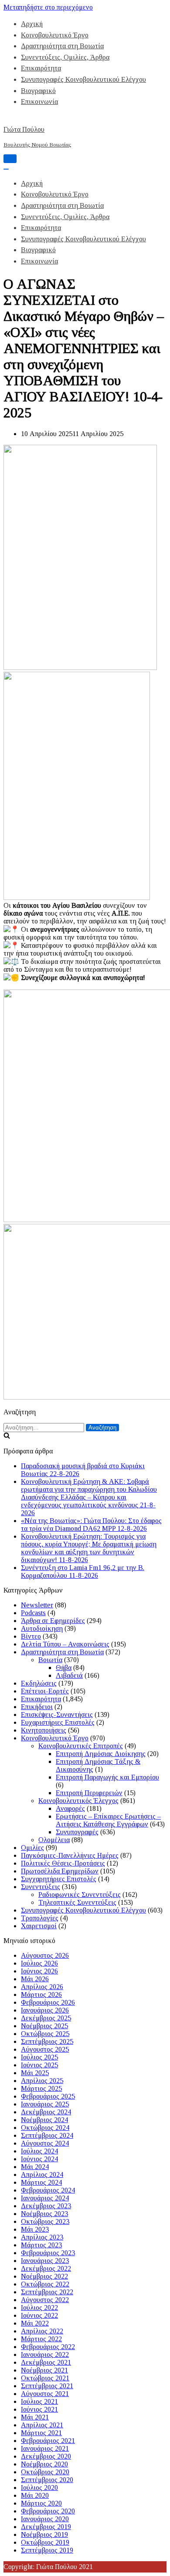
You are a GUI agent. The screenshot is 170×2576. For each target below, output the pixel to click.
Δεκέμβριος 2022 (46, 2268)
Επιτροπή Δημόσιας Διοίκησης (101, 1754)
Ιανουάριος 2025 (45, 2104)
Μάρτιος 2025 (41, 2088)
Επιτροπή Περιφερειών (89, 1793)
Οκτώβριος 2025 (45, 2034)
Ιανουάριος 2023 (45, 2261)
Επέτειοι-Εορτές (45, 1691)
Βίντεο (31, 1636)
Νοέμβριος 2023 (44, 2214)
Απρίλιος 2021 (42, 2425)
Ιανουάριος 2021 (45, 2448)
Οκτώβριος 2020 (45, 2472)
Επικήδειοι (37, 1707)
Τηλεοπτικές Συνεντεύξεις (77, 1902)
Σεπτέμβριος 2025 (47, 2041)
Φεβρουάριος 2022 (48, 2347)
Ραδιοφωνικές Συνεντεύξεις (80, 1895)
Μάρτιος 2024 (41, 2182)
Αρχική (32, 24)
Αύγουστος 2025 (45, 2049)
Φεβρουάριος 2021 (48, 2441)
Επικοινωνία (39, 102)
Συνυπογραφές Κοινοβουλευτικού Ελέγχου (83, 79)
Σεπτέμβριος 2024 (47, 2135)
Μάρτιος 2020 (41, 2503)
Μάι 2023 (35, 2229)
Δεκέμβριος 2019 (46, 2527)
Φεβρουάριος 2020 (48, 2511)
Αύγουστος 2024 (45, 2143)
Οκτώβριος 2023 (45, 2221)
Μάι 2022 (35, 2323)
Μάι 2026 (35, 1979)
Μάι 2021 (35, 2417)
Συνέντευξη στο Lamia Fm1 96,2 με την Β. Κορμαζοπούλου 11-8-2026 (83, 1571)
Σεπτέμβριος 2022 (47, 2292)
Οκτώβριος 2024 (45, 2128)
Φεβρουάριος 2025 (48, 2096)
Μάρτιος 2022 (41, 2339)
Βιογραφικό (38, 91)
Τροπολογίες (40, 1918)
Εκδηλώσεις (39, 1683)
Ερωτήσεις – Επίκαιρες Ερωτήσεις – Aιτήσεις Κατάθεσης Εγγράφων (108, 1820)
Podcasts (33, 1613)
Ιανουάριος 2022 (45, 2354)
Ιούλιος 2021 (39, 2401)
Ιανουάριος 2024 (45, 2198)
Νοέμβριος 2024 (44, 2120)
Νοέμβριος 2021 (44, 2370)
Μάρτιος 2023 (41, 2245)
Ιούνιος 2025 (39, 2065)
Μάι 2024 (35, 2167)
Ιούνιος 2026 (39, 1971)
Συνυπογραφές (77, 1832)
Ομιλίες (32, 1848)
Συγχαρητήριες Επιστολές (59, 1879)
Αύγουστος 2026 (45, 1955)
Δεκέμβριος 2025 (46, 2018)
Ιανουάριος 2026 (45, 2010)
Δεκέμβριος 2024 (46, 2112)
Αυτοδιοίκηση (42, 1628)
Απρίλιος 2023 (42, 2237)
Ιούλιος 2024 (39, 2151)
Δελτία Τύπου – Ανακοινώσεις (65, 1644)
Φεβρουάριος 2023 (48, 2253)
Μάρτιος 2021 (41, 2433)
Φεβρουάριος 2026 (48, 2002)
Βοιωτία (50, 1660)
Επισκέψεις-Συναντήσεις (57, 1715)
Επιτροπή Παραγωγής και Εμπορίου (107, 1777)
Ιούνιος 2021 (39, 2409)
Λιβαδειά (69, 1675)
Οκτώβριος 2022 (45, 2284)
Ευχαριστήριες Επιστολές (58, 1722)
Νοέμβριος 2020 (44, 2464)
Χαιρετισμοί (39, 1926)
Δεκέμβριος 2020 (46, 2456)
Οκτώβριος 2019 (45, 2542)
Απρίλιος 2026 (42, 1987)
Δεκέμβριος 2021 (46, 2362)
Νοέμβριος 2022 (44, 2276)
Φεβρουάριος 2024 (48, 2190)
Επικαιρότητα (41, 68)
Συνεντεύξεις (41, 1887)
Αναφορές (70, 1808)
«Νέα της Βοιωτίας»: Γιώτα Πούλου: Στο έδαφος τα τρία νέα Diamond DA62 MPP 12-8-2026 (91, 1525)
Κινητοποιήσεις (44, 1730)
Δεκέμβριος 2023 (46, 2206)
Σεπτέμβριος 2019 (47, 2550)
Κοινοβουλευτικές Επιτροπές (81, 1746)
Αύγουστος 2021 (45, 2394)
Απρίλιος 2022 (42, 2331)
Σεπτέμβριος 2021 (47, 2386)
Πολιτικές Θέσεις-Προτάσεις (63, 1863)
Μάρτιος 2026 (41, 1994)
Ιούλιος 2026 (39, 1963)
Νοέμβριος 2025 (44, 2026)
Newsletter (37, 1605)
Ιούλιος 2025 (39, 2057)
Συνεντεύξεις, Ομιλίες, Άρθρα (65, 57)
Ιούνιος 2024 (39, 2159)
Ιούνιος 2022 (39, 2315)
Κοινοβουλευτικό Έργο (55, 35)
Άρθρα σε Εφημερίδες (53, 1621)
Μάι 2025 (35, 2073)
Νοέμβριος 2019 (44, 2534)
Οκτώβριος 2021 (45, 2378)
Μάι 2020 (35, 2495)
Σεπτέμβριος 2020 (47, 2480)
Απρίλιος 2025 (42, 2081)
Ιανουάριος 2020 (45, 2519)
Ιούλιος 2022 (39, 2308)
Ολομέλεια (54, 1840)
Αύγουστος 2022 (45, 2300)
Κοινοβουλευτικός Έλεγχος (78, 1801)
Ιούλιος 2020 (39, 2488)
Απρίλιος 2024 (42, 2174)
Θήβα (64, 1668)
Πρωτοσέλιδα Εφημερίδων (60, 1871)
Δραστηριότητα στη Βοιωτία (62, 46)
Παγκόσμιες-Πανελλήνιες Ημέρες (70, 1855)
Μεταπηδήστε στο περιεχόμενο (48, 7)
